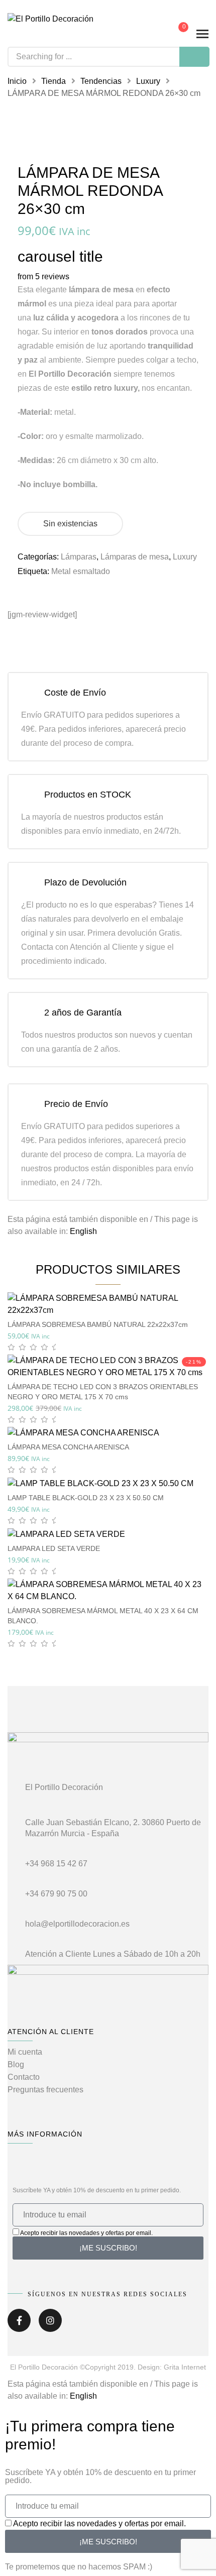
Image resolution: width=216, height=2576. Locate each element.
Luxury (148, 81)
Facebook (19, 2324)
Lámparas (79, 557)
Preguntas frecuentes (45, 2090)
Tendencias (101, 81)
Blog (16, 2064)
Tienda (53, 81)
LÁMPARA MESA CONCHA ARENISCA (68, 1447)
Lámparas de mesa (135, 557)
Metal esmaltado (81, 571)
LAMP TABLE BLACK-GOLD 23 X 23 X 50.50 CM (86, 1498)
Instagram (50, 2324)
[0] (176, 34)
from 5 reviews (43, 276)
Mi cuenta (25, 2052)
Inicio (17, 81)
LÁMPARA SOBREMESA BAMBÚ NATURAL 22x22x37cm (98, 1324)
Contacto (24, 2077)
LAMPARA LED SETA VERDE (54, 1548)
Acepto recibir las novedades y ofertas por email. (86, 2233)
